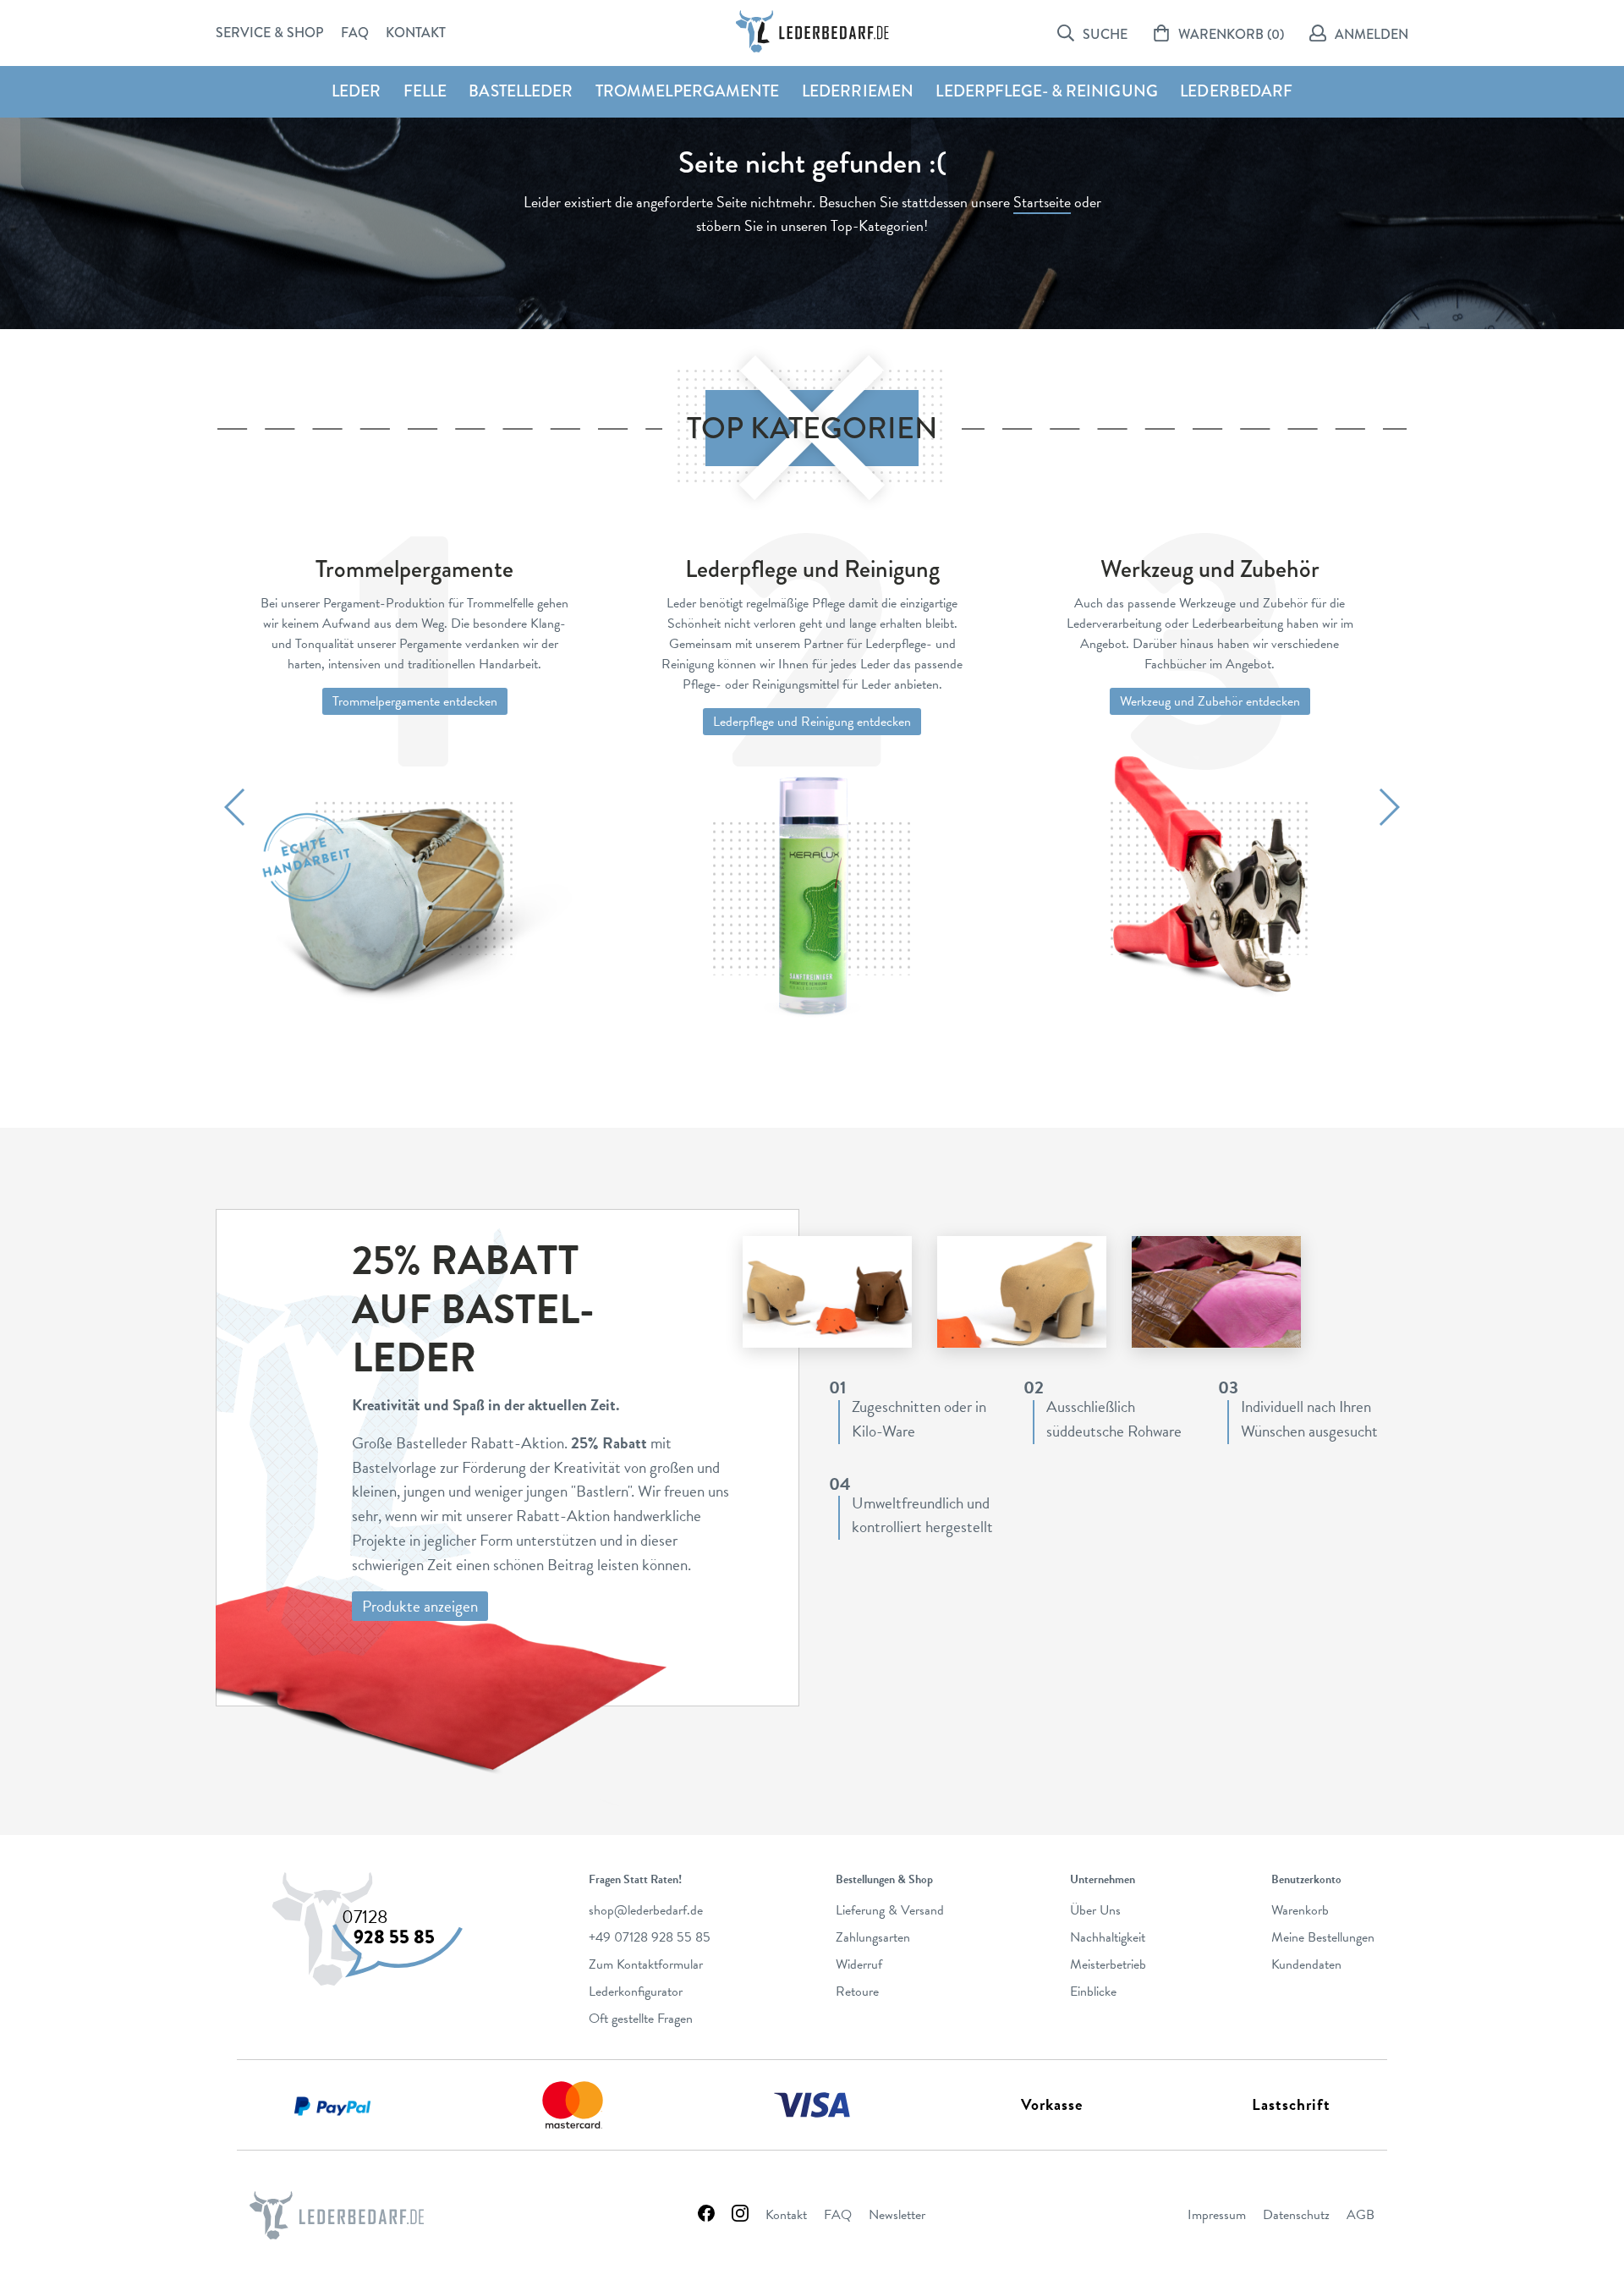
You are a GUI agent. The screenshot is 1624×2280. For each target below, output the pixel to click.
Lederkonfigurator (636, 1992)
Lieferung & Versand (890, 1910)
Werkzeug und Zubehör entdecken (1210, 701)
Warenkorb (1300, 1910)
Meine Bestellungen (1323, 1937)
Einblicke (1093, 1992)
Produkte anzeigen (420, 1606)
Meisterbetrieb (1108, 1964)
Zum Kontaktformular (646, 1964)
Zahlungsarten (873, 1937)
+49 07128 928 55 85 (650, 1937)
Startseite (1042, 202)
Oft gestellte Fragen (641, 2019)
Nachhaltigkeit (1108, 1937)
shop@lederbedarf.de (646, 1910)
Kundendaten (1306, 1964)
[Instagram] (740, 2215)
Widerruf (859, 1964)
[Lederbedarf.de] (812, 31)
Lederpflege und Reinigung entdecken (812, 722)
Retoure (857, 1992)
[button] (236, 807)
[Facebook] (706, 2215)
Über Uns (1095, 1910)
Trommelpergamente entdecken (415, 701)
